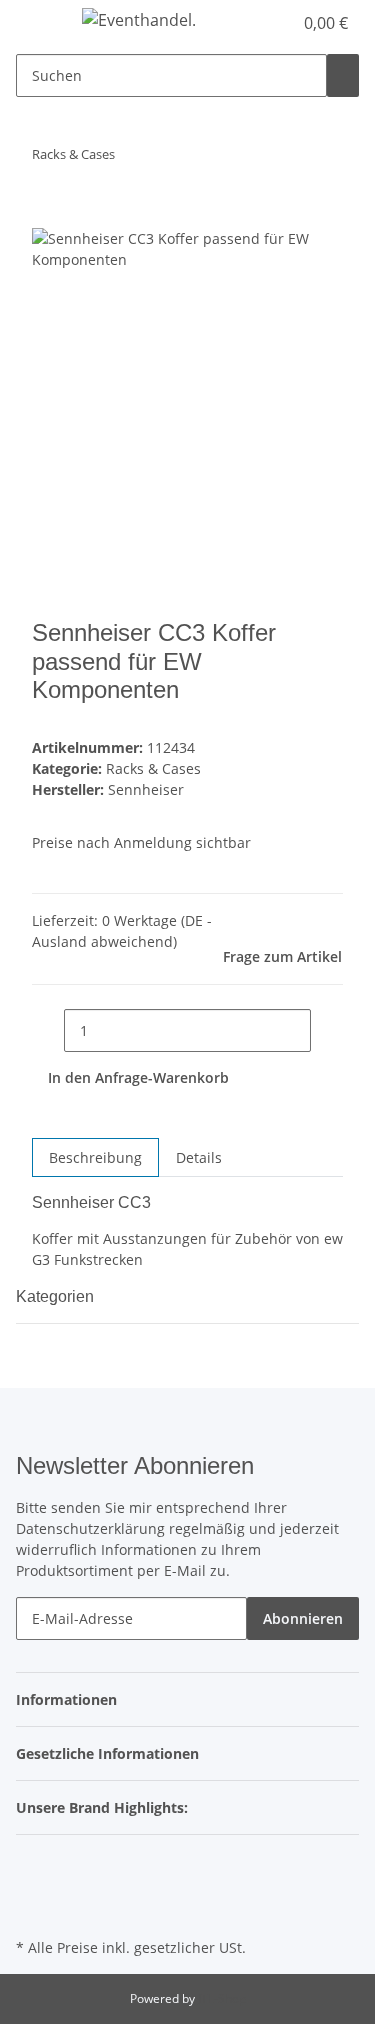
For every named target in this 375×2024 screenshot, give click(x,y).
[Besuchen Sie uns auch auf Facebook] (32, 1863)
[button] (277, 23)
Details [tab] (199, 1157)
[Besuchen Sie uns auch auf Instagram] (32, 1887)
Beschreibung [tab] (95, 1157)
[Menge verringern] (48, 1030)
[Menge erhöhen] (327, 1030)
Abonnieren (303, 1618)
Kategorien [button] (57, 1296)
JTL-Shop (222, 1998)
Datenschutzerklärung (90, 1528)
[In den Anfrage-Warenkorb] (48, 217)
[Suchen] (343, 75)
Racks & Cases (153, 768)
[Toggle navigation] (41, 23)
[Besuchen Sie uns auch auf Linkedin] (32, 1910)
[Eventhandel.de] (138, 19)
